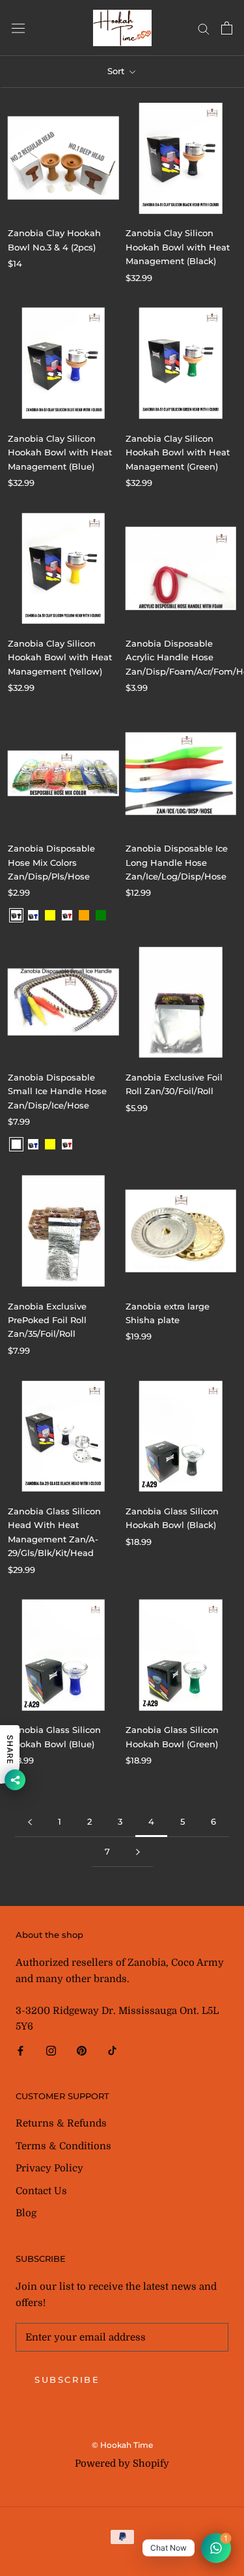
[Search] (204, 28)
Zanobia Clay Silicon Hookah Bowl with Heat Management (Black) (178, 247)
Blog (26, 2213)
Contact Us (41, 2191)
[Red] (67, 915)
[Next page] (138, 1852)
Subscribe (67, 2380)
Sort (117, 71)
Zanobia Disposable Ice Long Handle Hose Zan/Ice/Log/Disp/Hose (177, 862)
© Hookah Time (122, 2445)
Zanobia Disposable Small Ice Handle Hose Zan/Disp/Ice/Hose (57, 1091)
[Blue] (33, 915)
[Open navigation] (18, 28)
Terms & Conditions (63, 2146)
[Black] (16, 915)
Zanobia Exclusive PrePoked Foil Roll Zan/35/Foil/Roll (47, 1320)
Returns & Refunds (61, 2123)
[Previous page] (30, 1822)
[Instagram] (51, 2050)
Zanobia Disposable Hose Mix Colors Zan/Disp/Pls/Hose (51, 862)
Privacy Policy (49, 2168)
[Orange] (84, 915)
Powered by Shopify (122, 2463)
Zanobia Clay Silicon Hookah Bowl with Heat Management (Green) (178, 452)
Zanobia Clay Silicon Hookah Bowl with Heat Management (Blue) (60, 452)
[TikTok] (112, 2050)
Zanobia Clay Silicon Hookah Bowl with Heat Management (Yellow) (60, 657)
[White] (16, 1144)
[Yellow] (50, 915)
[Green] (101, 915)
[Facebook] (20, 2050)
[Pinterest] (82, 2050)
